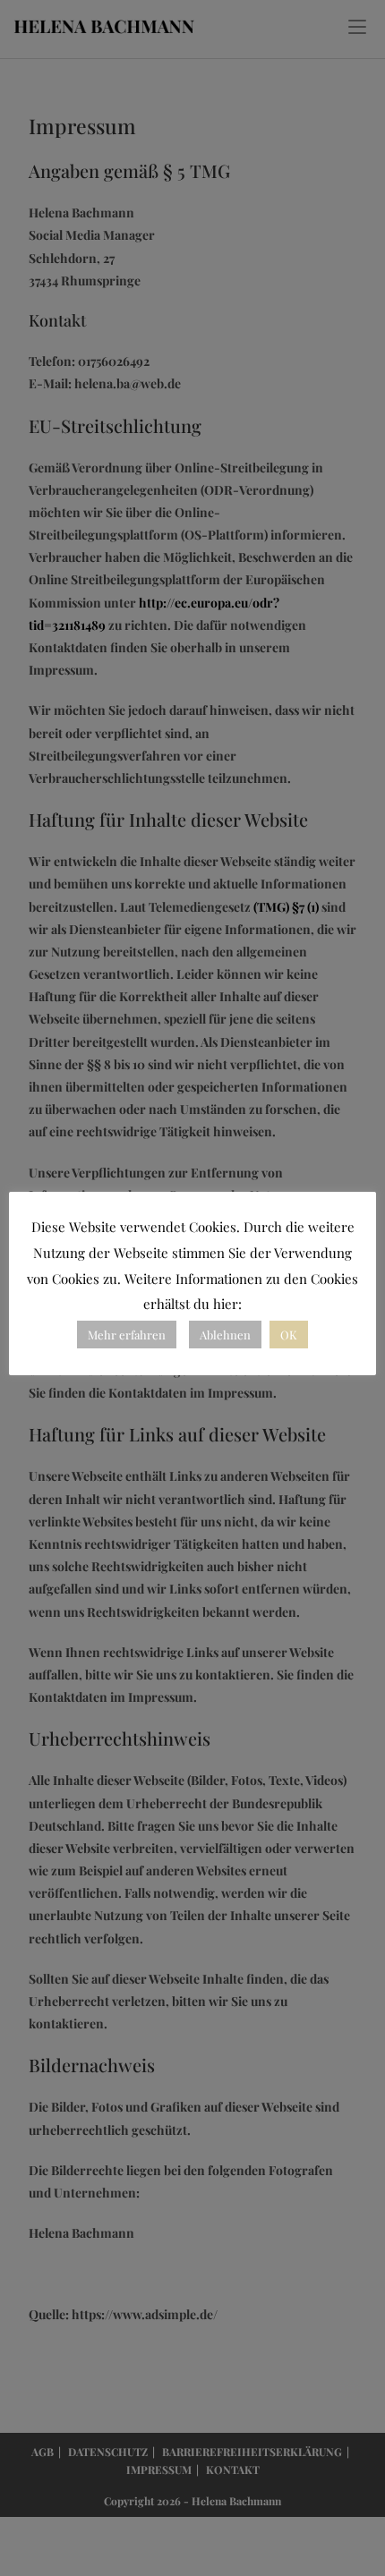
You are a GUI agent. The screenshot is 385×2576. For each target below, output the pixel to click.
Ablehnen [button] (225, 1335)
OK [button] (289, 1335)
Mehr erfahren (127, 1335)
